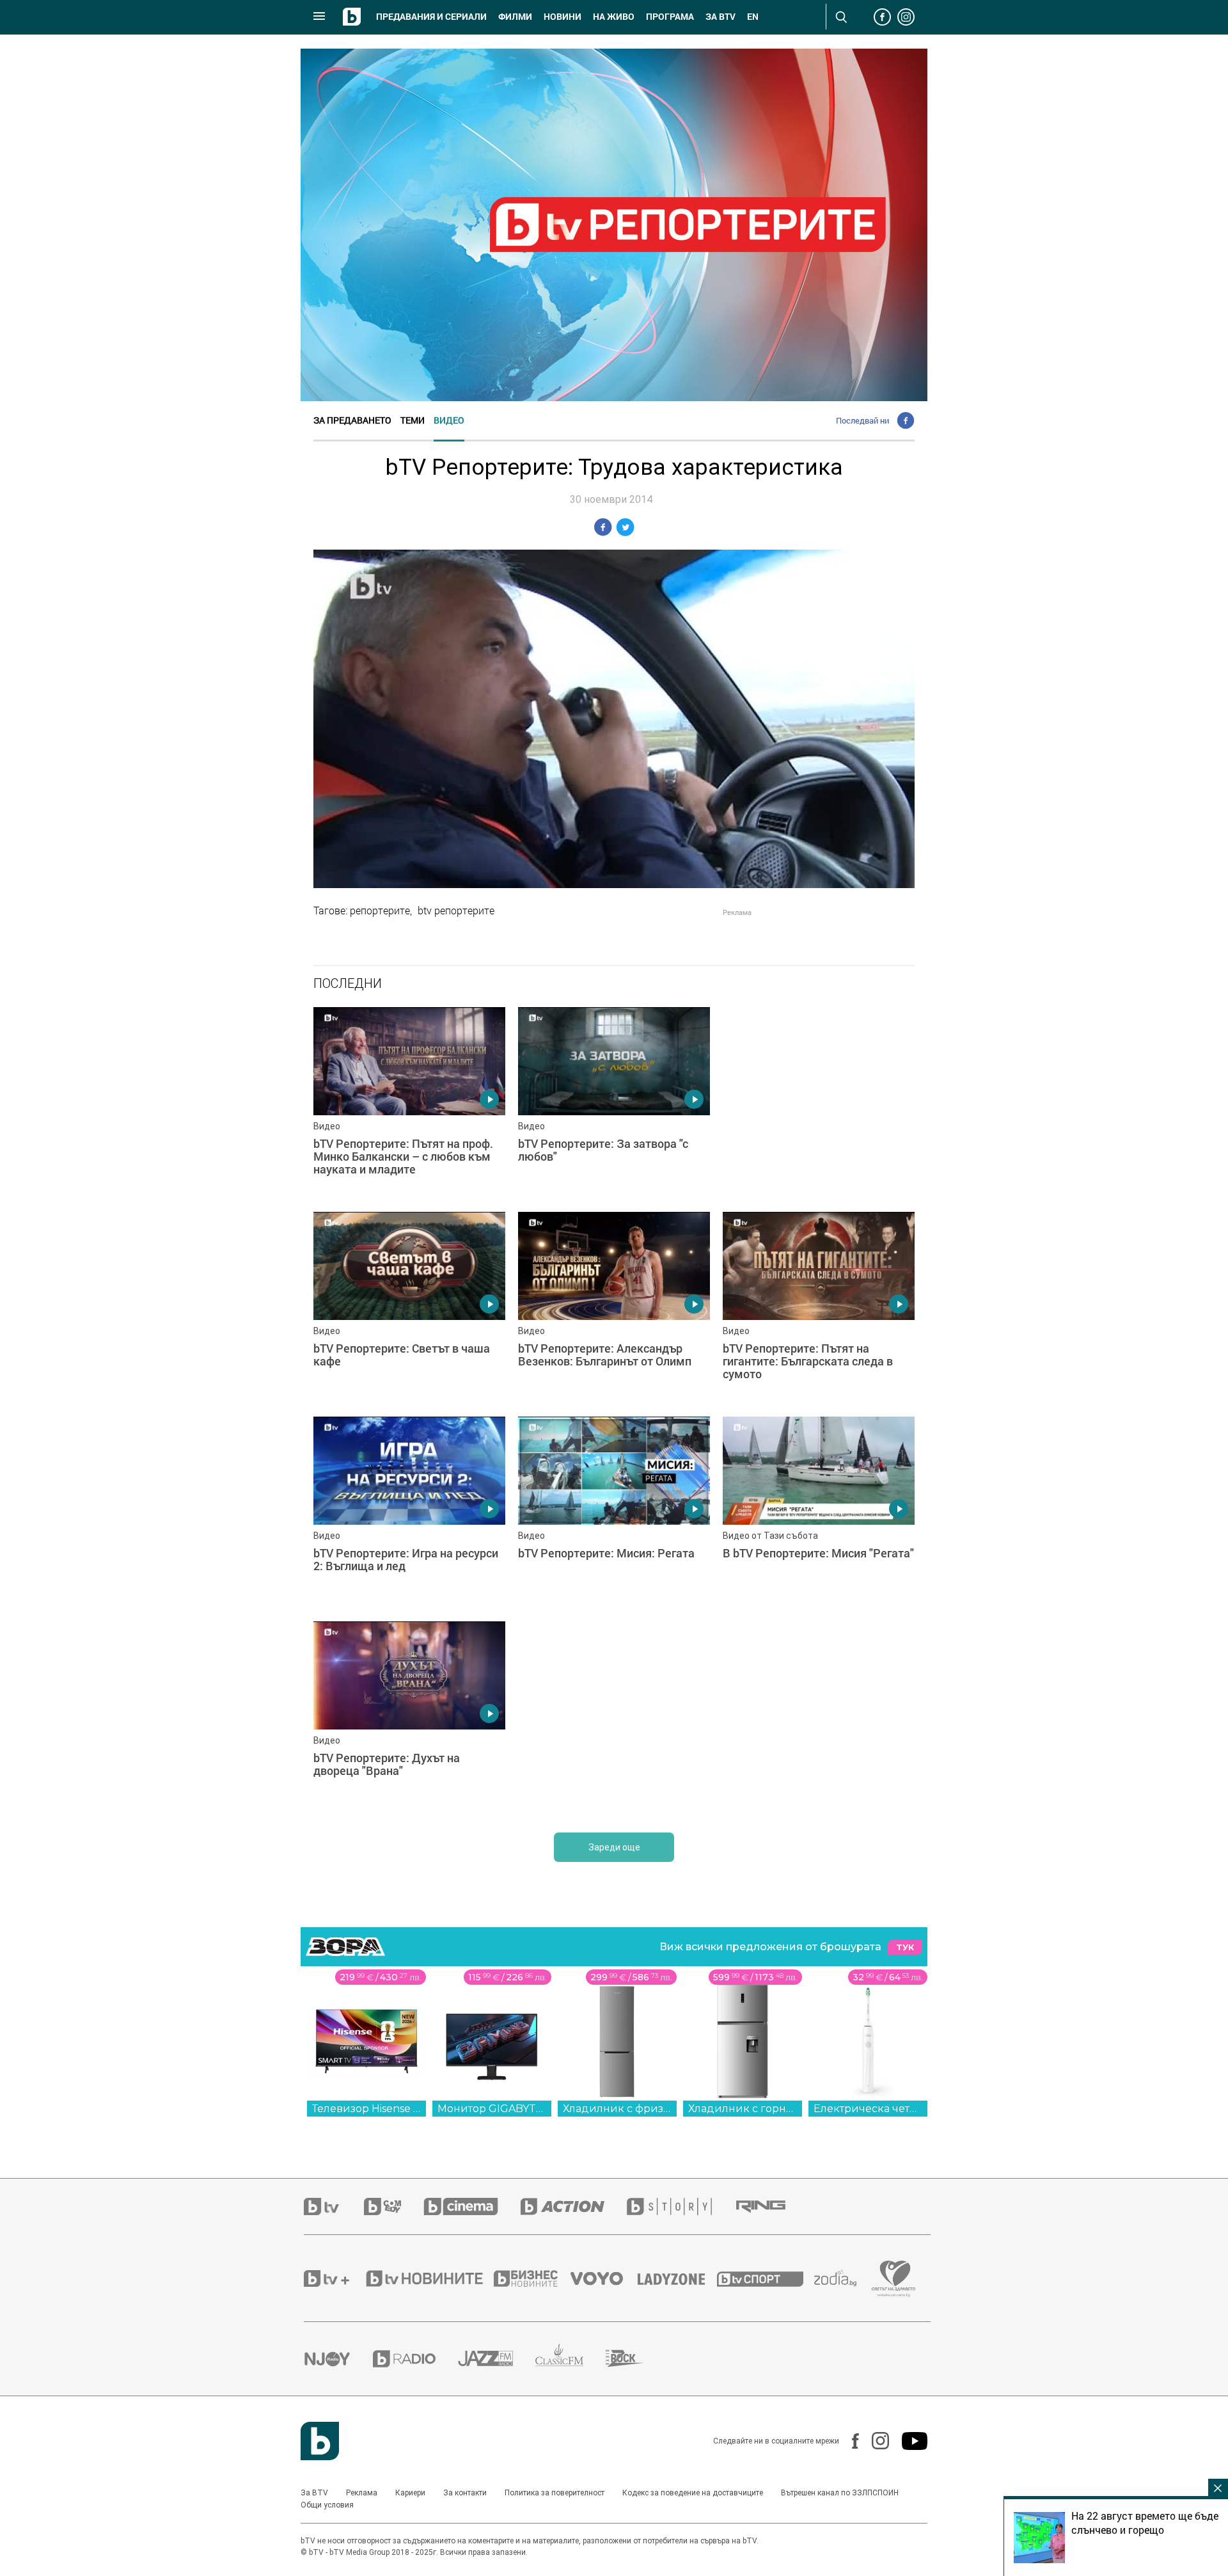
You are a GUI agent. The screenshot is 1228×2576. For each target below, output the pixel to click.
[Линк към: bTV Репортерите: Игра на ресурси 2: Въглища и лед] (409, 1513)
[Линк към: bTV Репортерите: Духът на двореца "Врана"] (409, 1717)
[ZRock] (636, 2358)
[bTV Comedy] (394, 2206)
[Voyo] (604, 2278)
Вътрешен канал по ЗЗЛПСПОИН (840, 2493)
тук (905, 1947)
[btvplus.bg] (334, 2278)
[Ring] (772, 2207)
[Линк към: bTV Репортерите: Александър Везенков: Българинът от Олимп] (614, 1308)
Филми (515, 17)
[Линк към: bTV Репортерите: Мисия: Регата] (614, 1513)
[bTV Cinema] (472, 2206)
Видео (449, 420)
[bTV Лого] (320, 2441)
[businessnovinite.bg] (532, 2278)
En (753, 17)
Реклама (362, 2493)
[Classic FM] (571, 2359)
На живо (614, 17)
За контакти (465, 2493)
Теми (413, 420)
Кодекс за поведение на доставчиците (693, 2493)
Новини (563, 17)
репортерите (380, 910)
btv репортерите (456, 910)
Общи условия (327, 2505)
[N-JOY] (338, 2358)
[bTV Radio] (415, 2359)
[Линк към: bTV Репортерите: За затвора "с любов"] (614, 1103)
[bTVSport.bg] (766, 2278)
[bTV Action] (574, 2206)
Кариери (410, 2493)
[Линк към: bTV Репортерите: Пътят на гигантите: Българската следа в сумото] (819, 1308)
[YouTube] (908, 2441)
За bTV (720, 17)
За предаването (352, 420)
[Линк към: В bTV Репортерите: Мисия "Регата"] (819, 1513)
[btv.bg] (334, 2206)
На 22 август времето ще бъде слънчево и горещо (1145, 2523)
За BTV (314, 2493)
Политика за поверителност (555, 2493)
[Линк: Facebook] (849, 2441)
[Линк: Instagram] (874, 2441)
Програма (670, 17)
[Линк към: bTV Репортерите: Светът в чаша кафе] (409, 1308)
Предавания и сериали (431, 17)
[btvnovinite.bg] (429, 2278)
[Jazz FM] (497, 2358)
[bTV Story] (681, 2206)
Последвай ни (862, 420)
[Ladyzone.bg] (678, 2278)
